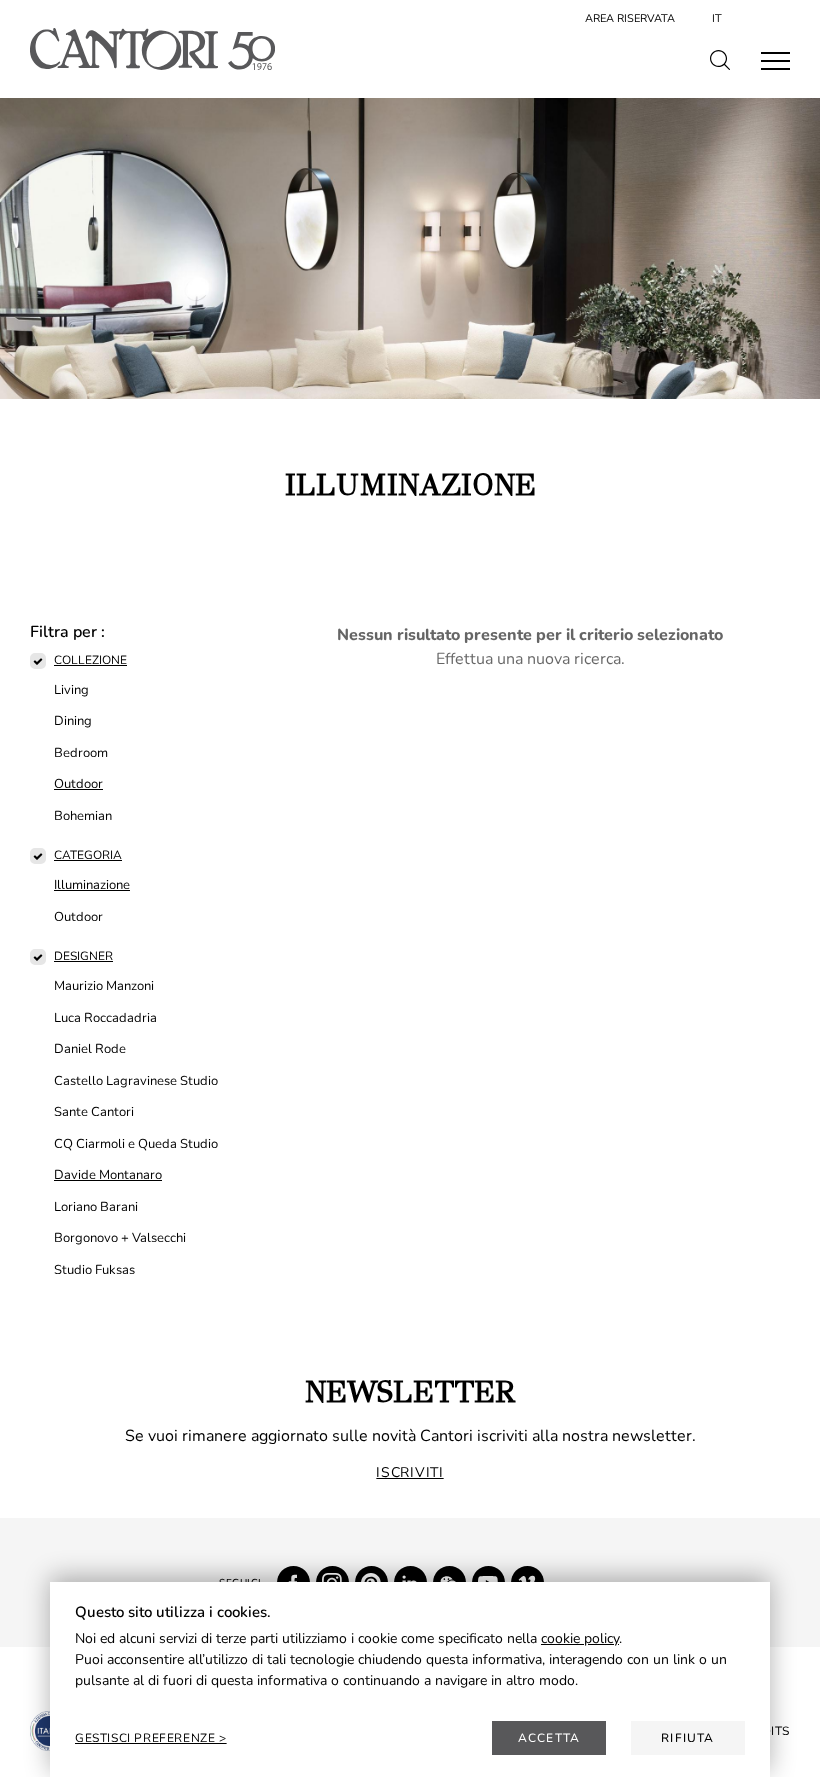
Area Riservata (630, 18)
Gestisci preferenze (147, 1738)
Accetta (549, 1738)
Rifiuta (687, 1738)
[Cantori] (152, 49)
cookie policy (580, 1638)
